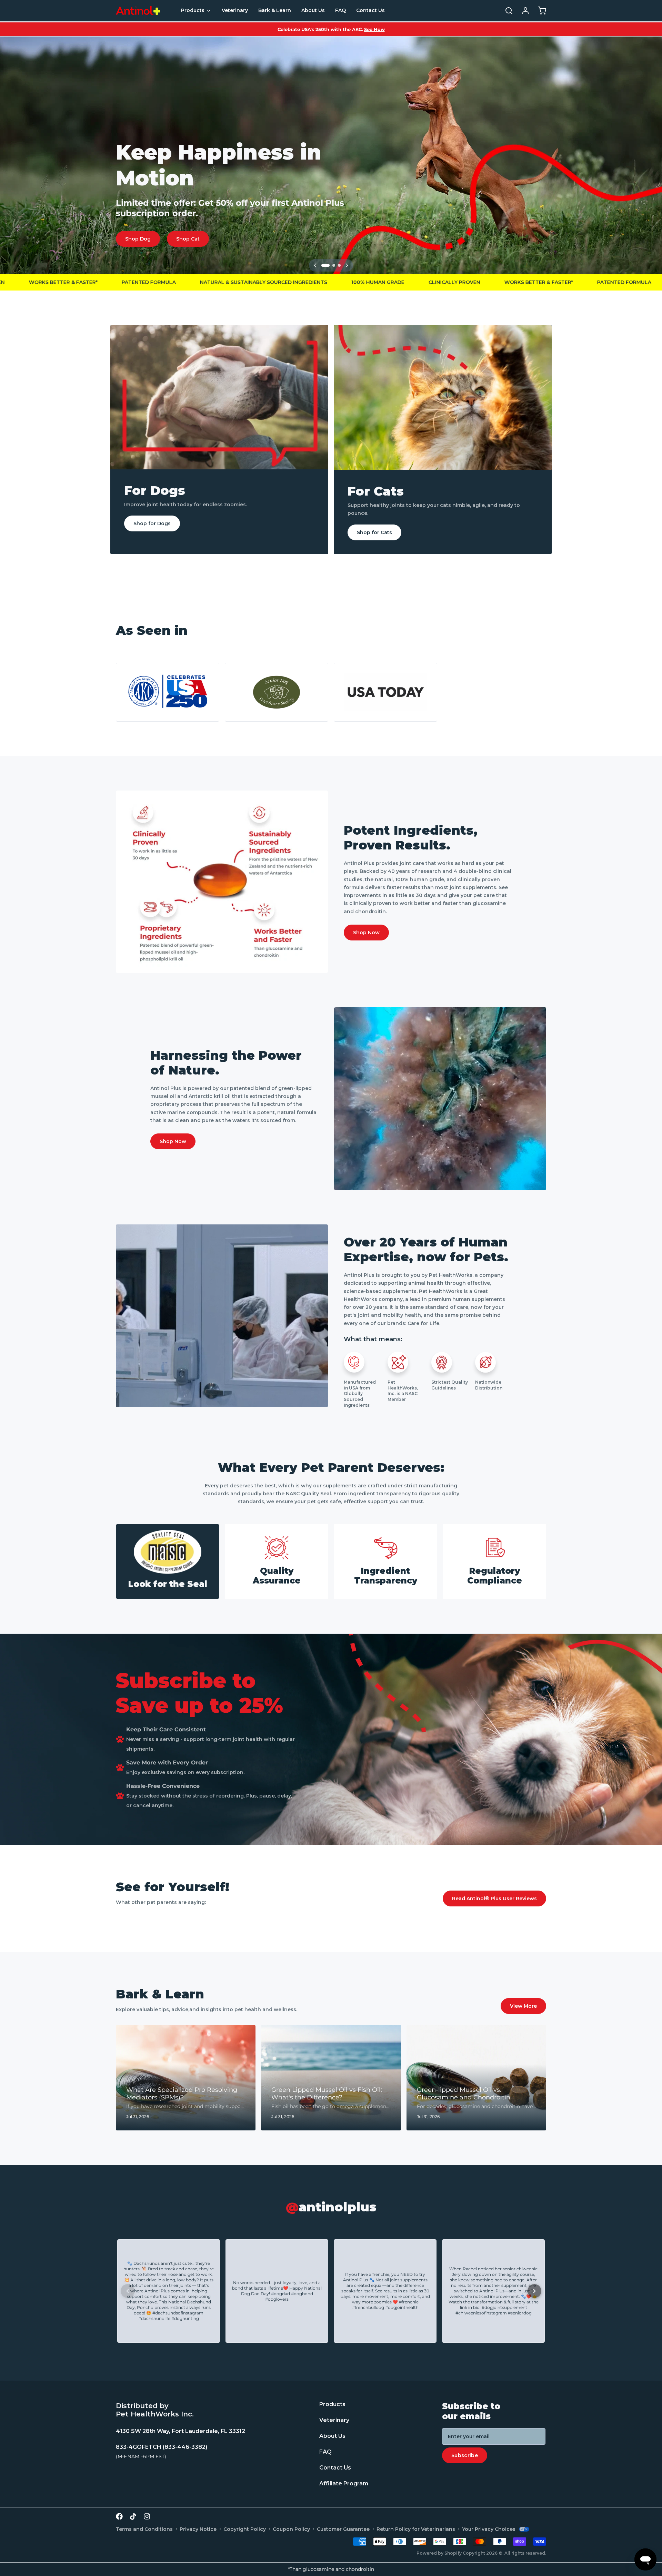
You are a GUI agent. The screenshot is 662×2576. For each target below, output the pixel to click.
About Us (313, 10)
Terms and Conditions (144, 2529)
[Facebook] (119, 2516)
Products (193, 10)
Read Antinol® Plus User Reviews (494, 1898)
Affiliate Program (344, 2484)
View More (523, 2006)
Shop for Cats (374, 532)
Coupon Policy (291, 2529)
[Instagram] (147, 2516)
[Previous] (315, 265)
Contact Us (370, 10)
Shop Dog (138, 239)
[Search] (506, 11)
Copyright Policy (245, 2529)
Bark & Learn (275, 10)
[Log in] (523, 11)
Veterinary (235, 10)
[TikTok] (133, 2516)
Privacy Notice (198, 2529)
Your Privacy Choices (489, 2529)
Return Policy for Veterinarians (416, 2529)
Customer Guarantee (343, 2529)
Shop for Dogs (152, 523)
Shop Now (366, 933)
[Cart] (539, 11)
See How (374, 29)
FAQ (340, 10)
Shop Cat (188, 239)
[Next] (347, 265)
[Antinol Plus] (138, 11)
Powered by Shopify (439, 2553)
